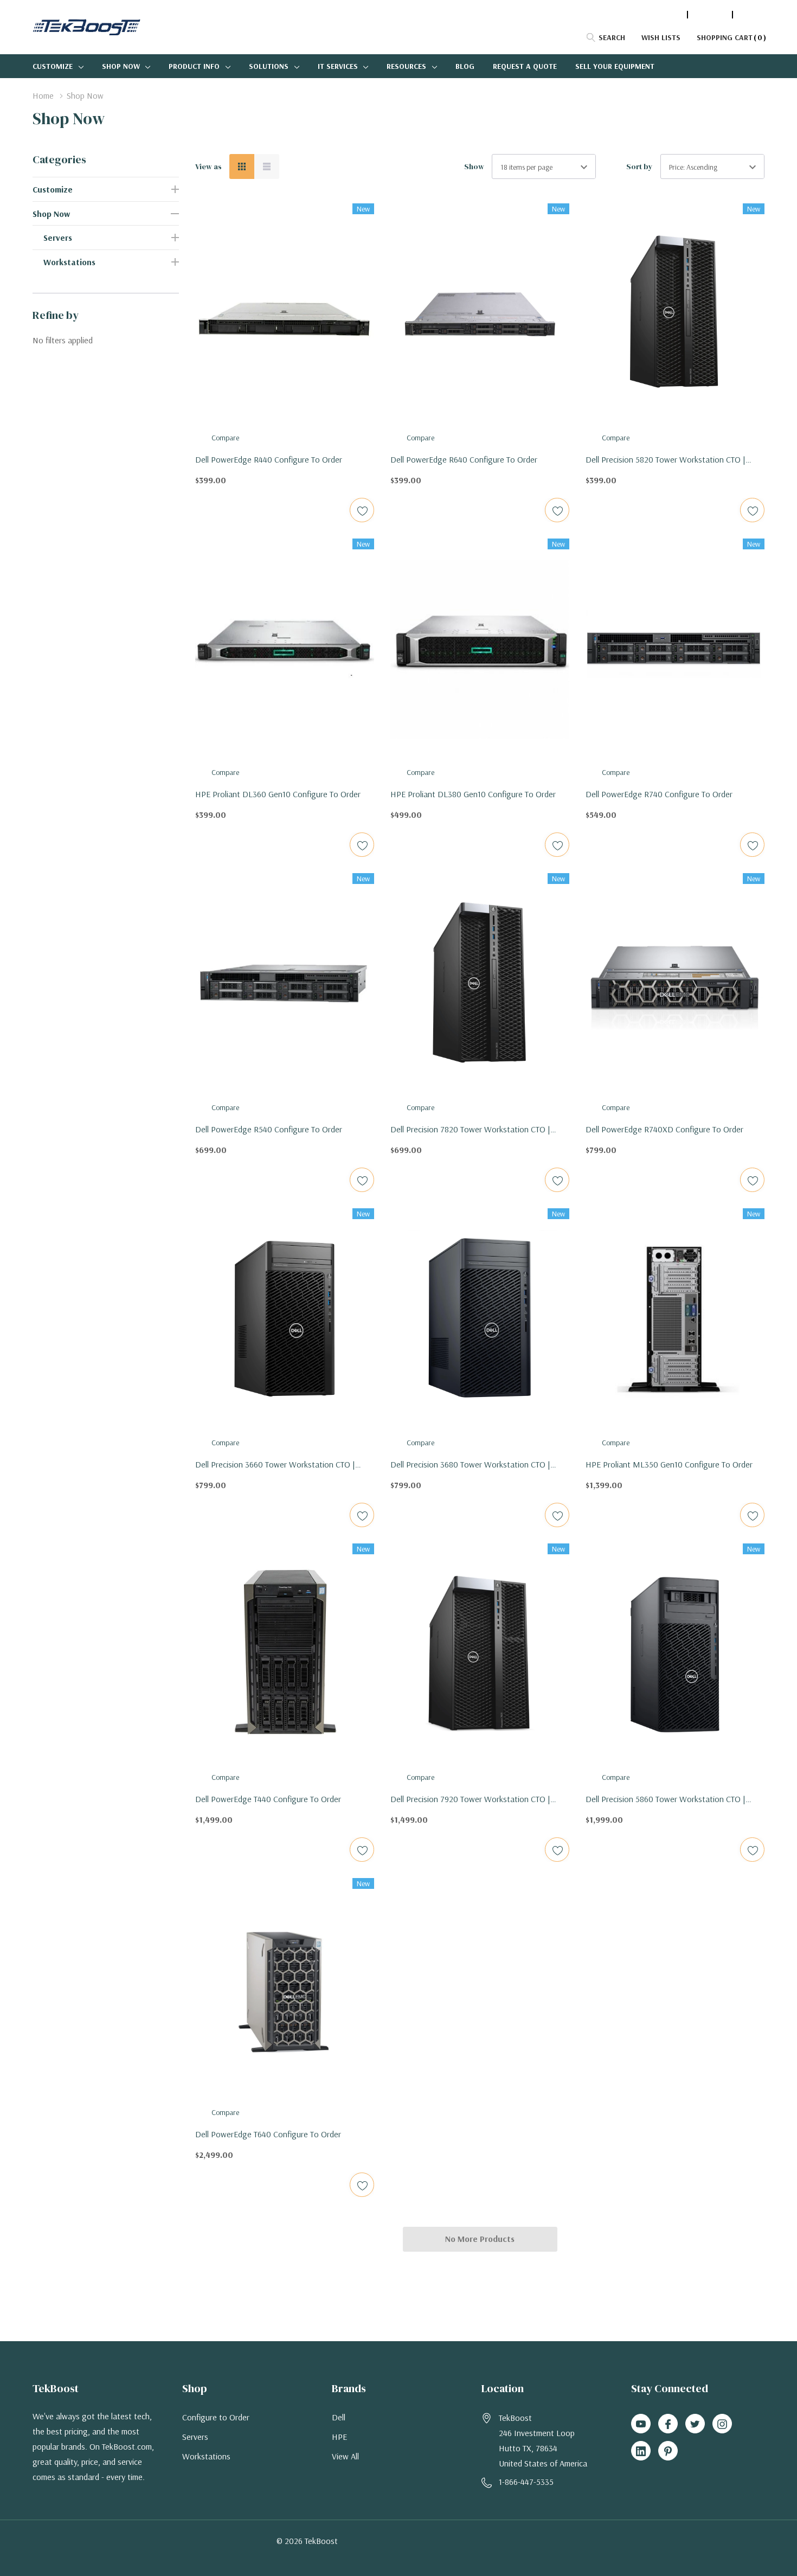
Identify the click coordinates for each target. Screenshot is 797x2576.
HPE (339, 2437)
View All (345, 2456)
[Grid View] (242, 166)
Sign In (751, 15)
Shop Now (121, 66)
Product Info (194, 66)
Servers (58, 238)
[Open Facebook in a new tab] (668, 2424)
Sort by (639, 166)
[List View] (267, 166)
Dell (339, 2417)
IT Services (338, 66)
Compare (225, 438)
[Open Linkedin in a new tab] (641, 2451)
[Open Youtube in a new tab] (641, 2424)
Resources (406, 66)
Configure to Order (216, 2417)
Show (474, 166)
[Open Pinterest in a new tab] (668, 2451)
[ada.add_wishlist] (362, 510)
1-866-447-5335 (655, 15)
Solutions (269, 66)
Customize (53, 66)
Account (710, 15)
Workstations (69, 262)
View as (208, 166)
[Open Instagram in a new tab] (722, 2424)
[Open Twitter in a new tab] (695, 2424)
